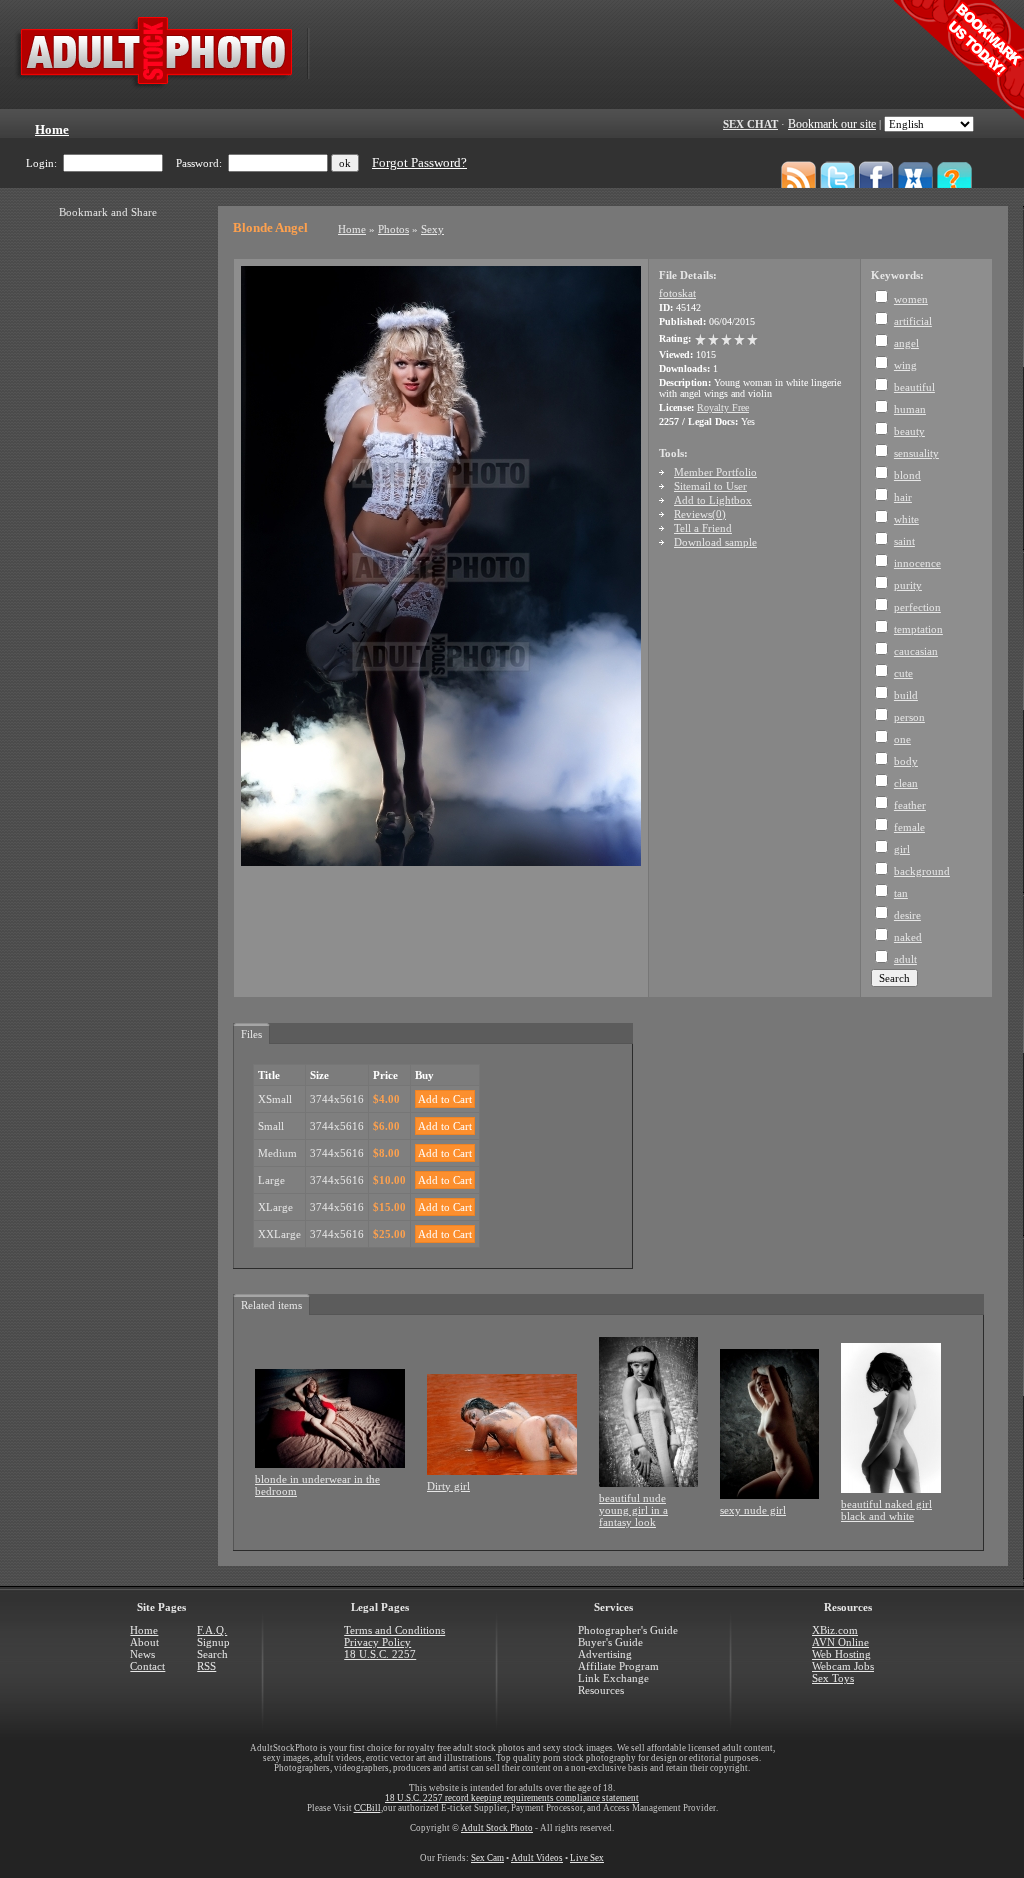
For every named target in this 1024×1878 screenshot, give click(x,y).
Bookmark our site (832, 124)
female (909, 827)
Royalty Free (723, 407)
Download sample (715, 542)
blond (907, 475)
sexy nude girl (753, 1510)
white (906, 519)
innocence (917, 563)
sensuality (916, 453)
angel (906, 343)
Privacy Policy (377, 1642)
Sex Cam (487, 1858)
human (910, 409)
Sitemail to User (710, 486)
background (922, 871)
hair (903, 497)
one (902, 739)
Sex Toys (833, 1678)
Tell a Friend (703, 528)
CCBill (367, 1808)
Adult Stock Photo (497, 1828)
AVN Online (840, 1642)
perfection (917, 607)
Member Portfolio (715, 472)
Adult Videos (537, 1858)
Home (352, 229)
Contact (147, 1666)
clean (906, 783)
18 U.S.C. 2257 (380, 1654)
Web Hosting (841, 1654)
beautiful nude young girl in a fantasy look (633, 1510)
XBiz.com (835, 1630)
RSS (206, 1666)
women (911, 299)
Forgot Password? (419, 163)
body (906, 761)
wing (905, 365)
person (909, 717)
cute (903, 673)
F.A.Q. (212, 1630)
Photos (393, 229)
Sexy (432, 229)
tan (901, 893)
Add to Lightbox (713, 500)
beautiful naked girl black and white (886, 1510)
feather (910, 805)
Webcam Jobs (843, 1666)
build (906, 695)
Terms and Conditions (394, 1630)
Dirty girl (448, 1486)
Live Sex (587, 1858)
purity (908, 585)
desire (907, 915)
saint (904, 541)
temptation (918, 629)
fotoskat (677, 293)
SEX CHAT (750, 124)
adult (905, 959)
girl (902, 849)
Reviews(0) (700, 514)
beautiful (914, 387)
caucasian (916, 651)
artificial (913, 321)
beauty (909, 431)
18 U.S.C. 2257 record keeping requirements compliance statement (512, 1798)
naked (908, 937)
